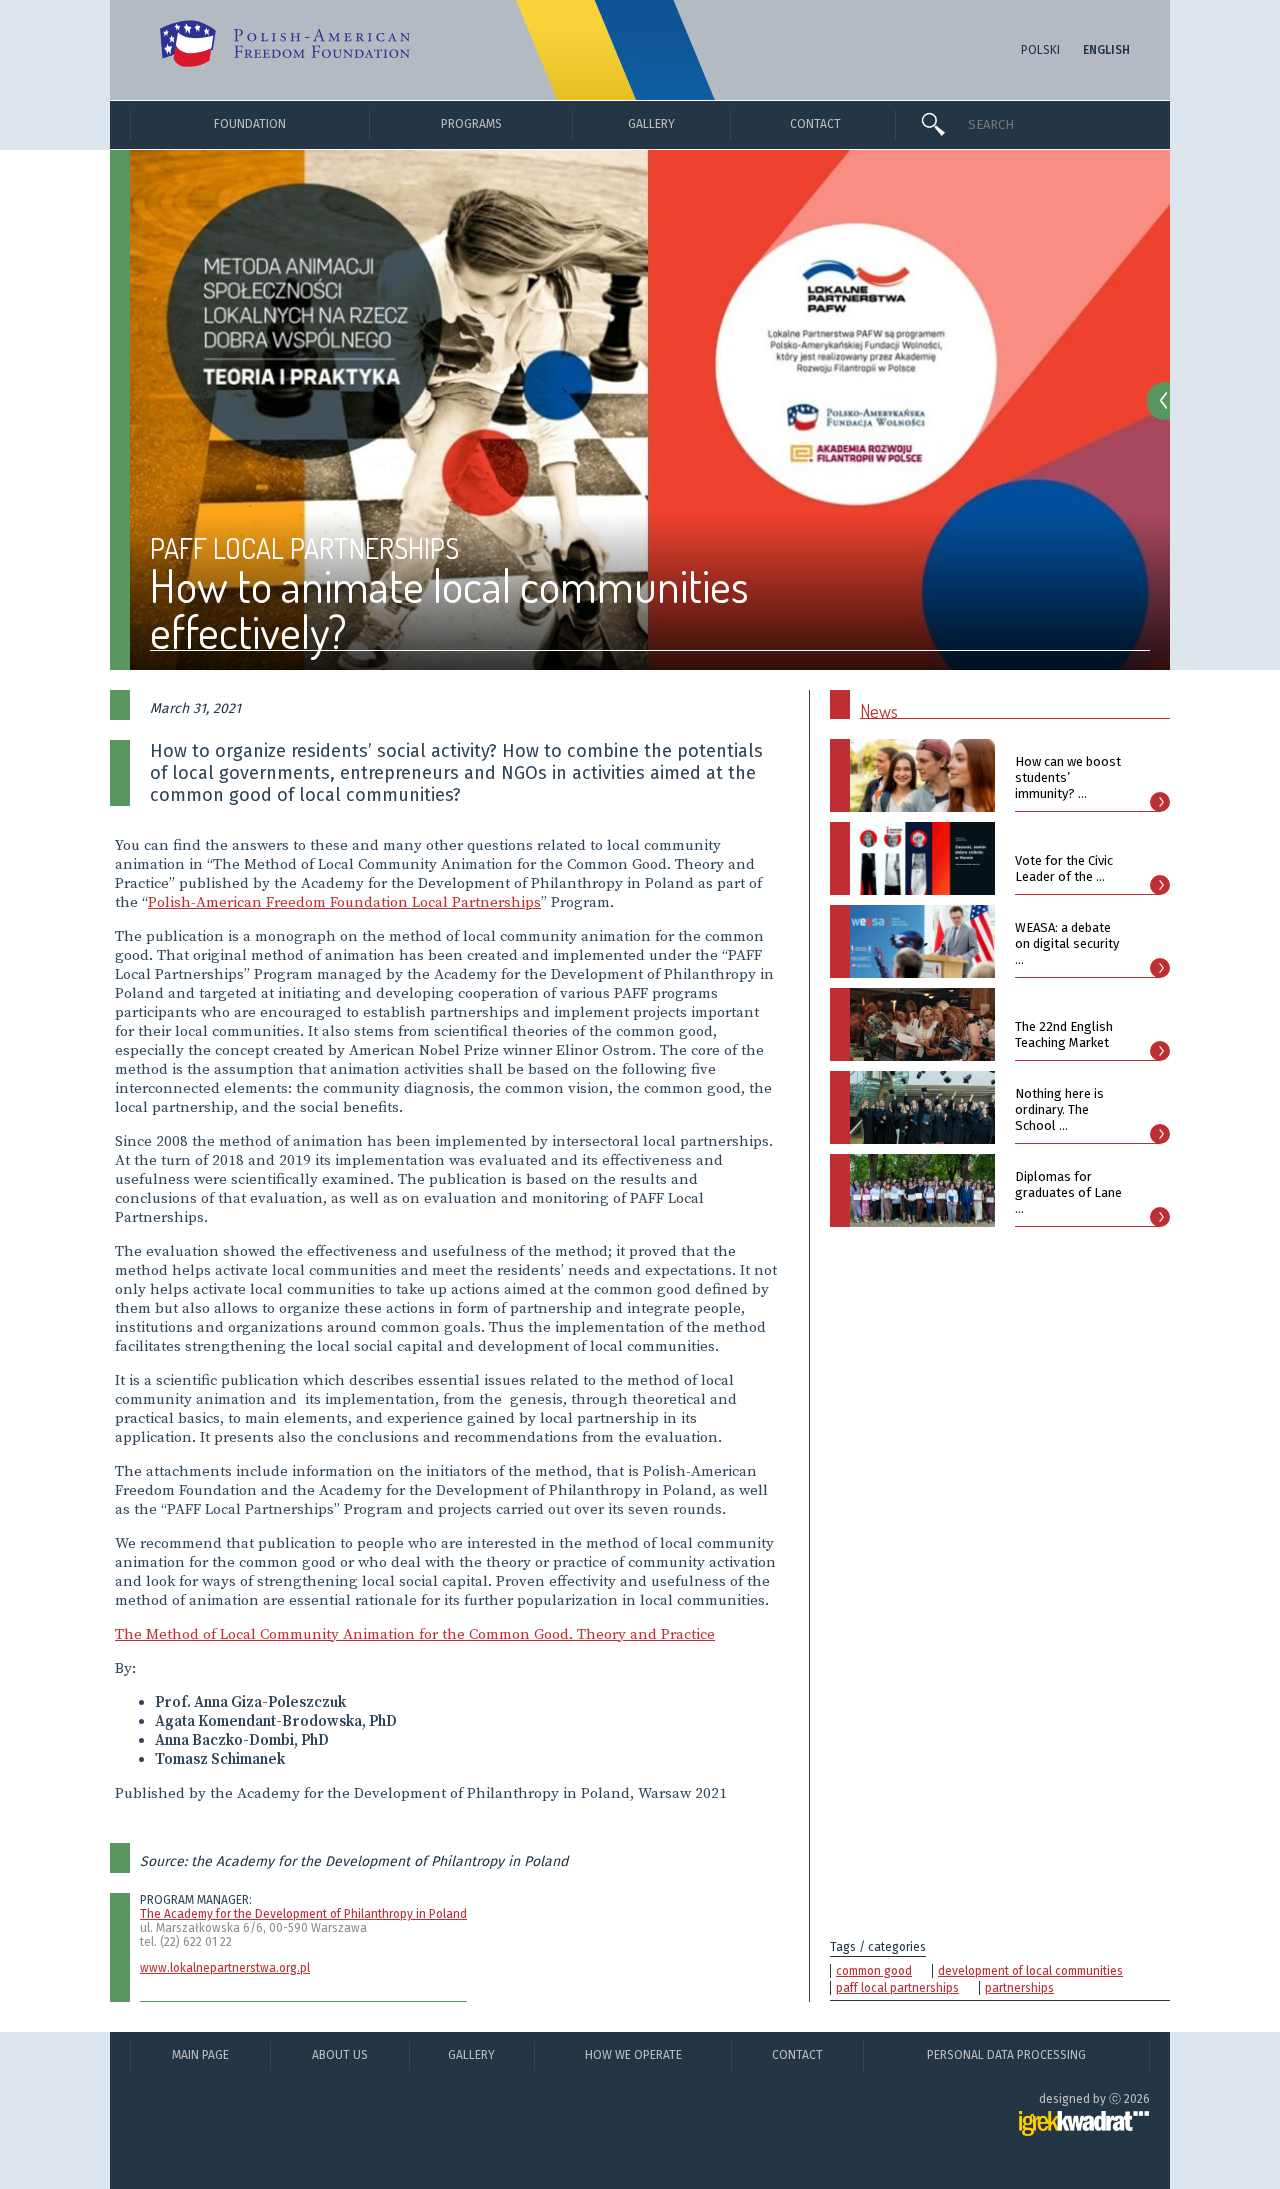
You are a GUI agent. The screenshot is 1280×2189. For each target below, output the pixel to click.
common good (874, 1971)
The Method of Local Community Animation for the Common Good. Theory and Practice (415, 1634)
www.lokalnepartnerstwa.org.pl (225, 1968)
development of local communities (1030, 1971)
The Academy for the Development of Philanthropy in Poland (303, 1914)
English (1106, 50)
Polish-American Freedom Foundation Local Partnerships (344, 902)
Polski (1040, 50)
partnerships (1019, 1988)
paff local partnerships (897, 1988)
